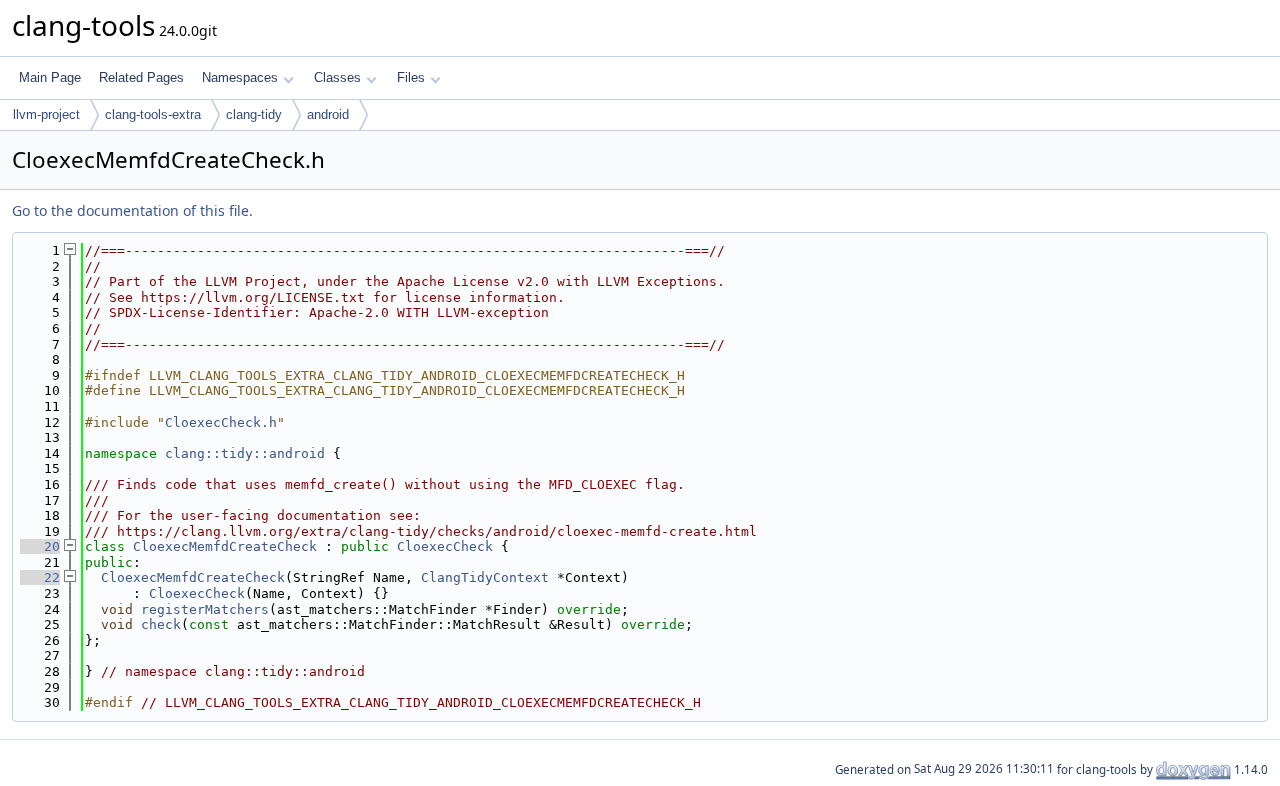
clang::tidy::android (245, 453)
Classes (337, 77)
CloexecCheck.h (221, 422)
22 (40, 577)
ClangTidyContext (485, 577)
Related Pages (141, 77)
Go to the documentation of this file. (132, 210)
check (161, 624)
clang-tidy (254, 114)
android (328, 114)
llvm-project (46, 114)
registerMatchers (205, 609)
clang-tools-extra (153, 114)
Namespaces (240, 77)
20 (40, 546)
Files (411, 77)
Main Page (50, 77)
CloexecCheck (445, 546)
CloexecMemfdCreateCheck (225, 546)
